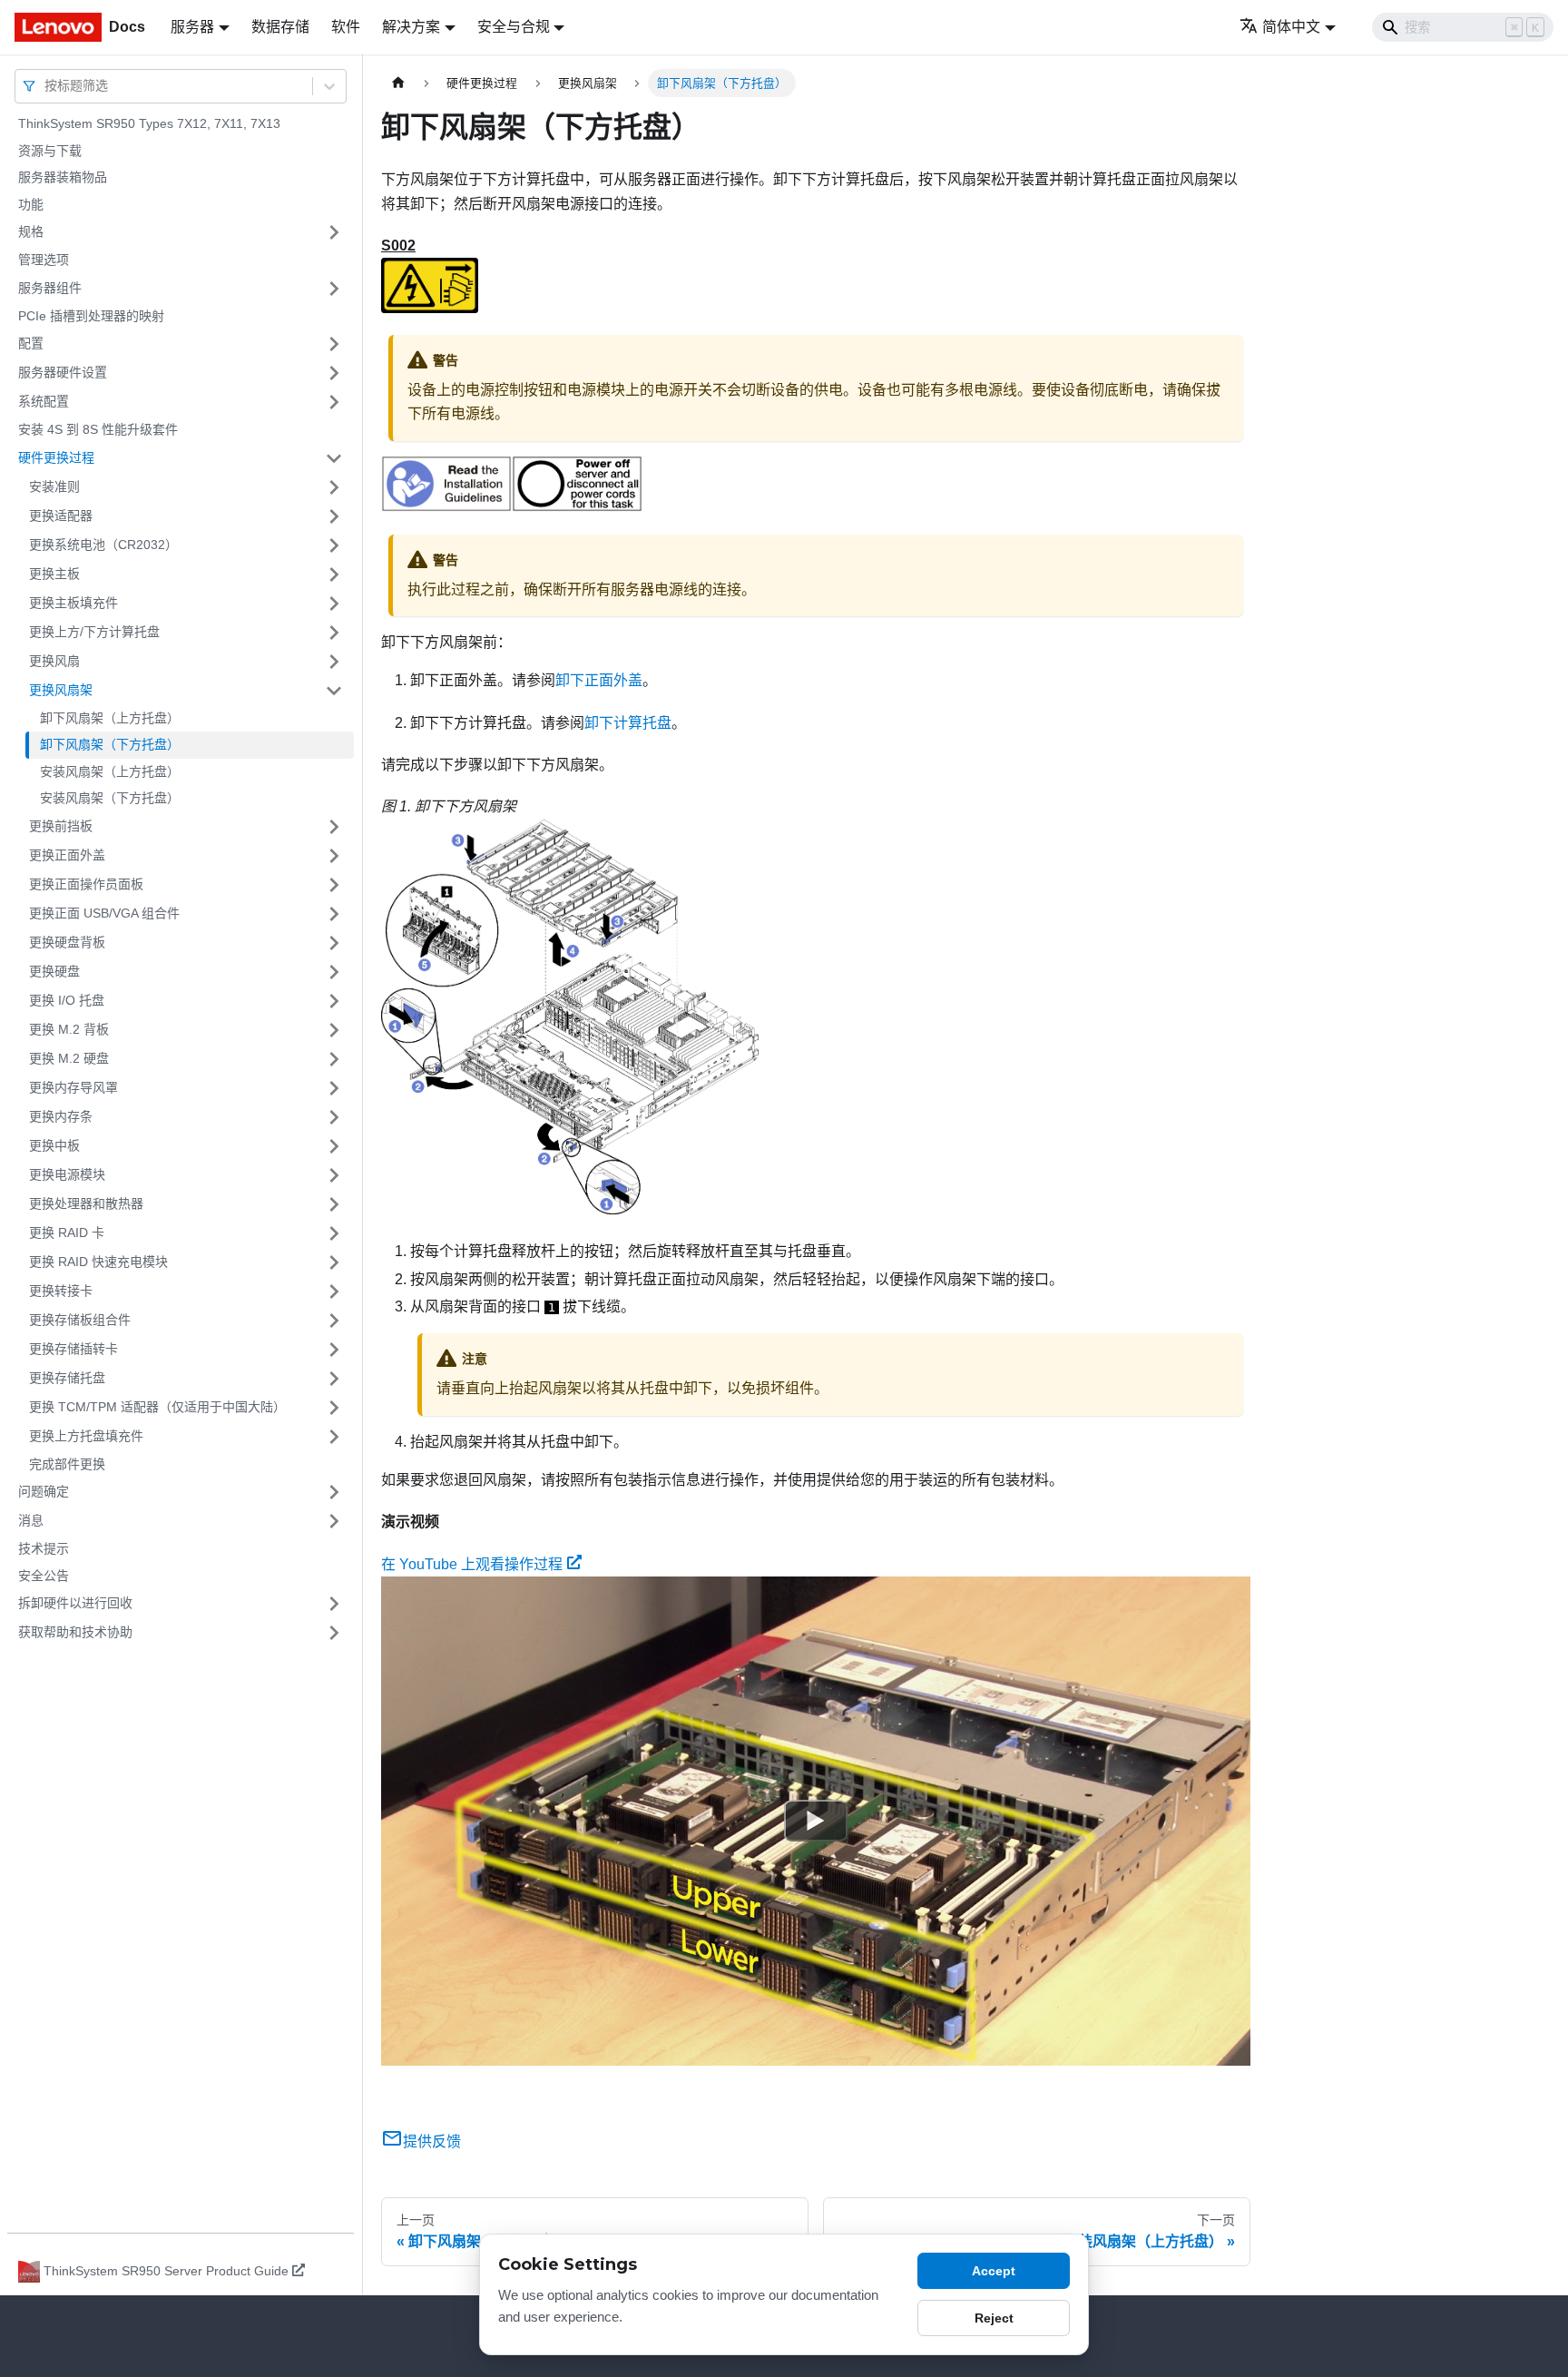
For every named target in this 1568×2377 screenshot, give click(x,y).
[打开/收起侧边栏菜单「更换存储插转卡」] (334, 1350)
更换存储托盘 (67, 1378)
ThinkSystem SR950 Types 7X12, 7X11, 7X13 (149, 123)
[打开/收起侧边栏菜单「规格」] (334, 232)
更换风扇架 (61, 690)
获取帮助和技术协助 (75, 1632)
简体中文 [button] (1291, 27)
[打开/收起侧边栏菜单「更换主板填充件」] (334, 604)
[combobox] (46, 86)
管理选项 (44, 260)
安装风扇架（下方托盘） (110, 798)
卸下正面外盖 (599, 680)
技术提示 (44, 1548)
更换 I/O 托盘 (67, 1000)
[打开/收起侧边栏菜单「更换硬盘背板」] (334, 943)
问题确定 (44, 1491)
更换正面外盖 (67, 855)
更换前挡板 (61, 826)
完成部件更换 (67, 1464)
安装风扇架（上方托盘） (110, 771)
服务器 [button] (192, 27)
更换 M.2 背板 (69, 1029)
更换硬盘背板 (67, 942)
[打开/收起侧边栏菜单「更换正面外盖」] (334, 856)
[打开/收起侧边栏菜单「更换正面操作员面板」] (334, 885)
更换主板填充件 (73, 603)
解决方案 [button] (411, 27)
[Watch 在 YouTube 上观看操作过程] (816, 1822)
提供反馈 (432, 2141)
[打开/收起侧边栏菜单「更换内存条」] (334, 1117)
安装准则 (54, 486)
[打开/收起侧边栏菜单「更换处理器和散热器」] (334, 1204)
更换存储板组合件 (80, 1320)
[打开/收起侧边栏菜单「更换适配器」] (334, 516)
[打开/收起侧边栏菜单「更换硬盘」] (334, 972)
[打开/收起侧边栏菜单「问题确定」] (334, 1492)
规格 (31, 231)
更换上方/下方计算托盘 (94, 632)
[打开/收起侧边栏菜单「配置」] (334, 344)
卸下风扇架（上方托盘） (110, 718)
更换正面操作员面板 (86, 884)
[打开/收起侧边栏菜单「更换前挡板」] (334, 827)
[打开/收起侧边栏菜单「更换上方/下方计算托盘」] (334, 633)
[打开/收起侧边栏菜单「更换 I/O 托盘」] (334, 1001)
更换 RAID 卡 (67, 1233)
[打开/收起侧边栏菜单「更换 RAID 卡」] (334, 1233)
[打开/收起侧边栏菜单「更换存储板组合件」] (334, 1321)
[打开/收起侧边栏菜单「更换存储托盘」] (334, 1379)
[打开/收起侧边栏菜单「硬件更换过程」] (334, 458)
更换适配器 (61, 516)
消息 (31, 1520)
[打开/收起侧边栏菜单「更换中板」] (334, 1146)
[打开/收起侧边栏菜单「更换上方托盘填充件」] (334, 1437)
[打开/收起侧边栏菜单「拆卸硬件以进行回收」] (334, 1604)
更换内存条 (61, 1116)
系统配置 (44, 401)
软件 (346, 27)
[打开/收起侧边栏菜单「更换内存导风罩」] (334, 1088)
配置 (31, 343)
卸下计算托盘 (628, 723)
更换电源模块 (67, 1174)
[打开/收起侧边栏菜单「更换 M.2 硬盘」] (334, 1059)
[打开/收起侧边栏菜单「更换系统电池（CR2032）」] (334, 545)
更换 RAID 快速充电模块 (98, 1262)
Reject (994, 2318)
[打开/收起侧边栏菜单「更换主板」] (334, 575)
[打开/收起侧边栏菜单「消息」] (334, 1521)
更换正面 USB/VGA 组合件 (104, 913)
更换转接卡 (61, 1291)
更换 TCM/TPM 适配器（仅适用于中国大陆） (157, 1407)
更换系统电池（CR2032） (103, 545)
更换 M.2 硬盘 (69, 1058)
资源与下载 (50, 151)
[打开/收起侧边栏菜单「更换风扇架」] (334, 691)
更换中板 (54, 1145)
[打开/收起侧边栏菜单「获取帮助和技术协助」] (334, 1633)
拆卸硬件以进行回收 (75, 1603)
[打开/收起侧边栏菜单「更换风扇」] (334, 662)
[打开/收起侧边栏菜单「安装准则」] (334, 487)
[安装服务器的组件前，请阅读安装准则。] (512, 507)
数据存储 (280, 27)
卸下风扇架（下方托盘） (110, 744)
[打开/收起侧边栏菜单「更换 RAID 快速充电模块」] (334, 1262)
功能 (31, 204)
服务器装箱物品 (63, 177)
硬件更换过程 (56, 457)
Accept (994, 2271)
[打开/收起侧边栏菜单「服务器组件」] (334, 289)
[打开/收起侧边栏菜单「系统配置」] (334, 402)
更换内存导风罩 (73, 1087)
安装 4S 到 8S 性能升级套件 (98, 429)
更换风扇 (54, 661)
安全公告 (44, 1576)
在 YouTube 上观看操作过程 (472, 1564)
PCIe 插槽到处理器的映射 (91, 316)
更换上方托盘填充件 (86, 1436)
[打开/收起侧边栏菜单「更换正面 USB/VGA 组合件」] (334, 914)
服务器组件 (50, 288)
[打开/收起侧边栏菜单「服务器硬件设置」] (334, 373)
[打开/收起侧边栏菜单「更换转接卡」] (334, 1292)
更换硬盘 (54, 971)
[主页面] (398, 83)
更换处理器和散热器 (86, 1203)
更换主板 (54, 574)
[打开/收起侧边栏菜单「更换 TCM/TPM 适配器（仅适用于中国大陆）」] (334, 1408)
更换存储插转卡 (73, 1349)
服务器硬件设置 (63, 372)
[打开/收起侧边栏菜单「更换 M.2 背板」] (334, 1030)
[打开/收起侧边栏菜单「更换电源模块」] (334, 1175)
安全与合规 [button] (514, 27)
